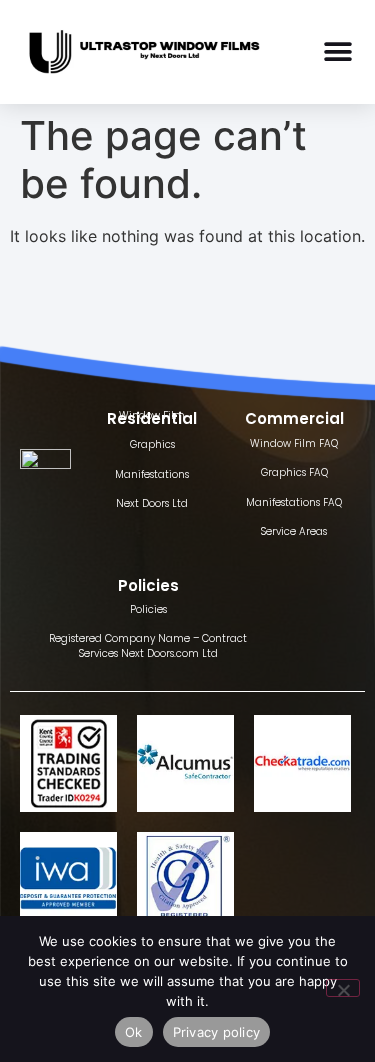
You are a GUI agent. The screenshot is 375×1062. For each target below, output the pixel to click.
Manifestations (152, 474)
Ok (134, 1032)
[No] (343, 988)
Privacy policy (217, 1032)
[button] (338, 52)
